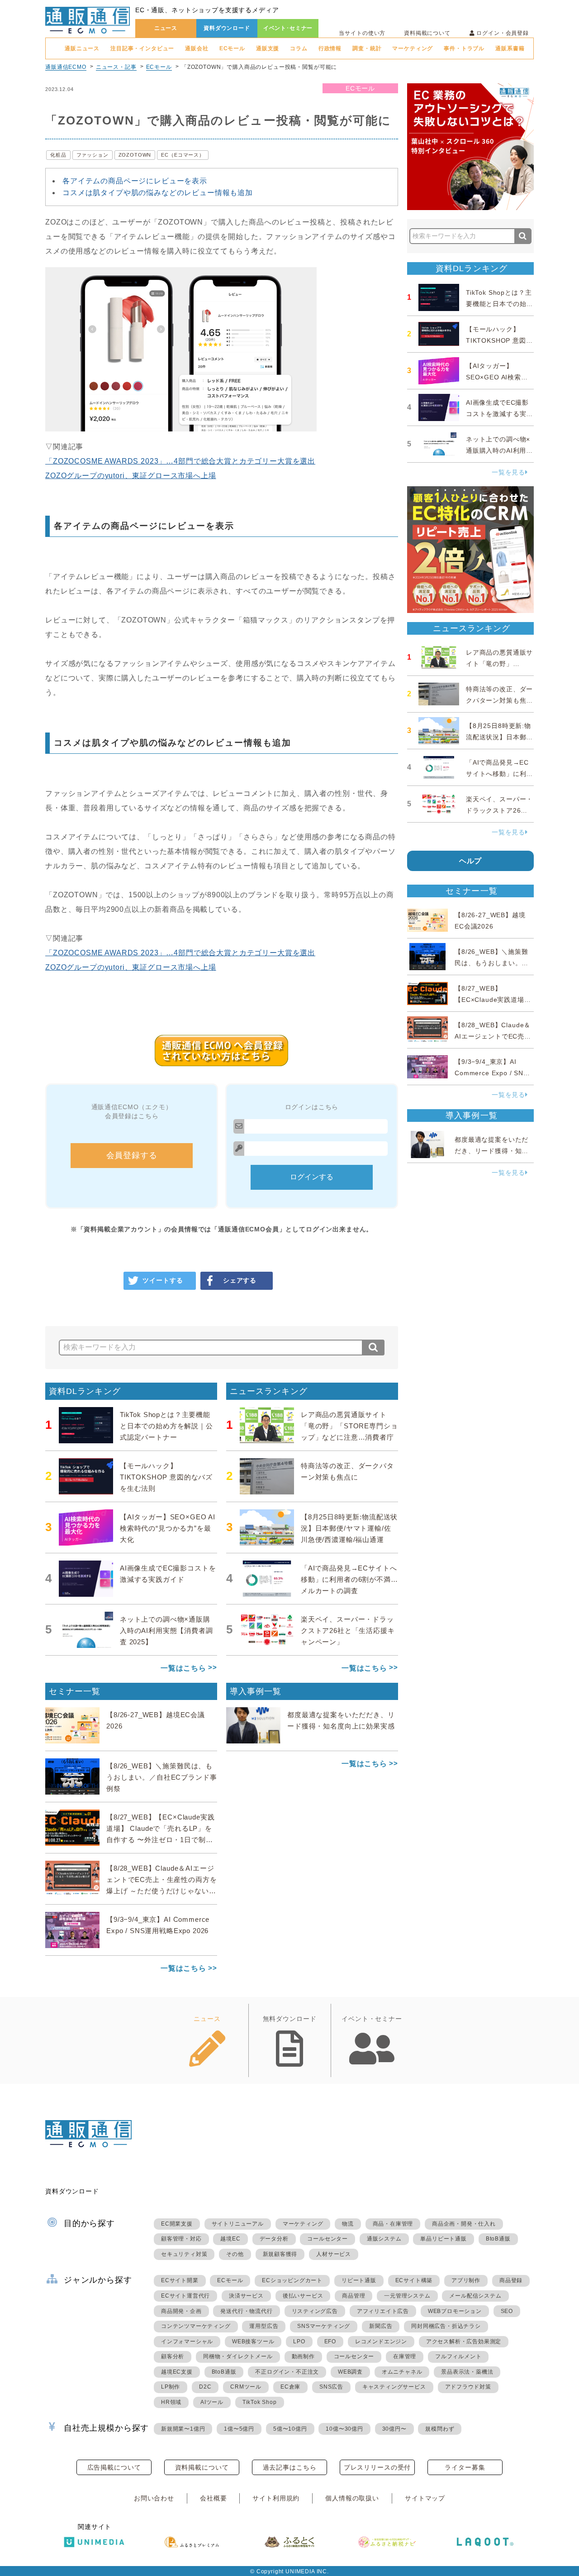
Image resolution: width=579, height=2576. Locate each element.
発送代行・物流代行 (246, 2311)
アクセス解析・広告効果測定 (464, 2341)
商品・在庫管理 (393, 2224)
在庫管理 (405, 2356)
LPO (299, 2341)
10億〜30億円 (344, 2429)
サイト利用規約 (276, 2498)
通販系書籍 (510, 48)
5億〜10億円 (290, 2429)
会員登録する (132, 1155)
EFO (330, 2341)
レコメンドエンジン (381, 2341)
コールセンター (327, 2239)
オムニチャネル (402, 2372)
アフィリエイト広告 (383, 2311)
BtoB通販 (498, 2239)
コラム (299, 48)
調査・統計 (367, 48)
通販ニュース (82, 48)
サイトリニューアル (238, 2224)
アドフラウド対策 (468, 2387)
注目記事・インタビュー (142, 48)
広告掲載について (114, 2467)
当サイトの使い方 (362, 33)
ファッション (93, 155)
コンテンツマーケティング (196, 2326)
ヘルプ (471, 861)
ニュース (166, 28)
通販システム (384, 2239)
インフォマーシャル (187, 2341)
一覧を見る (508, 472)
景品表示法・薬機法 (467, 2372)
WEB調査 (350, 2372)
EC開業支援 (177, 2224)
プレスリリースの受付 (377, 2467)
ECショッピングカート (292, 2280)
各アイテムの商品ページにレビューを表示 (135, 181)
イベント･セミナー (288, 28)
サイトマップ (425, 2498)
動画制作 (303, 2356)
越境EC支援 (177, 2372)
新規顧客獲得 (280, 2254)
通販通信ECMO (66, 67)
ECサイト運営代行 (185, 2296)
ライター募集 (465, 2467)
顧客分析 (173, 2356)
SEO (507, 2311)
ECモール (232, 48)
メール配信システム (475, 2296)
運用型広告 (264, 2326)
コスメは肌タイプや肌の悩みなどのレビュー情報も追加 (158, 193)
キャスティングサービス (394, 2387)
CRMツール (246, 2387)
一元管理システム (407, 2296)
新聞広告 (381, 2326)
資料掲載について (427, 33)
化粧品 (58, 155)
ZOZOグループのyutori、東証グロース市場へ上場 (131, 476)
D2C (205, 2387)
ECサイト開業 (180, 2280)
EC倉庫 (290, 2387)
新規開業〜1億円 (183, 2429)
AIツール (212, 2402)
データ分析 (274, 2239)
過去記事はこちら (290, 2467)
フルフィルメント (458, 2356)
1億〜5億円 (239, 2429)
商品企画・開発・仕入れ (464, 2224)
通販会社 (197, 48)
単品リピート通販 (443, 2239)
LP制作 (171, 2387)
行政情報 (330, 48)
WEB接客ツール (253, 2341)
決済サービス (246, 2296)
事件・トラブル (464, 48)
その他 (235, 2254)
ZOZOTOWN (135, 155)
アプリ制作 (466, 2280)
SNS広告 (331, 2387)
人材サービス (334, 2254)
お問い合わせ (154, 2498)
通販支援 (268, 48)
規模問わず (440, 2429)
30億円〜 (394, 2429)
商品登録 (511, 2280)
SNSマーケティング (324, 2326)
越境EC (230, 2239)
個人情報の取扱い (352, 2498)
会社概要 (213, 2498)
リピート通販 (359, 2280)
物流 (348, 2224)
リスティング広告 (315, 2311)
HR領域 (171, 2402)
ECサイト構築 (414, 2280)
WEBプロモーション (455, 2311)
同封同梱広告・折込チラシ (446, 2326)
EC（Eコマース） (183, 155)
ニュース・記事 (116, 67)
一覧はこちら (183, 1668)
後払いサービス (303, 2296)
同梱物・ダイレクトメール (238, 2356)
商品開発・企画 (181, 2311)
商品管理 (354, 2296)
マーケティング (413, 48)
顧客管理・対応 (181, 2239)
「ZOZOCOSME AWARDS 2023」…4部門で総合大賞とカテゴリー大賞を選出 (180, 461)
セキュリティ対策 (184, 2254)
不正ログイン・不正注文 (287, 2372)
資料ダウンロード (227, 28)
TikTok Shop (260, 2402)
